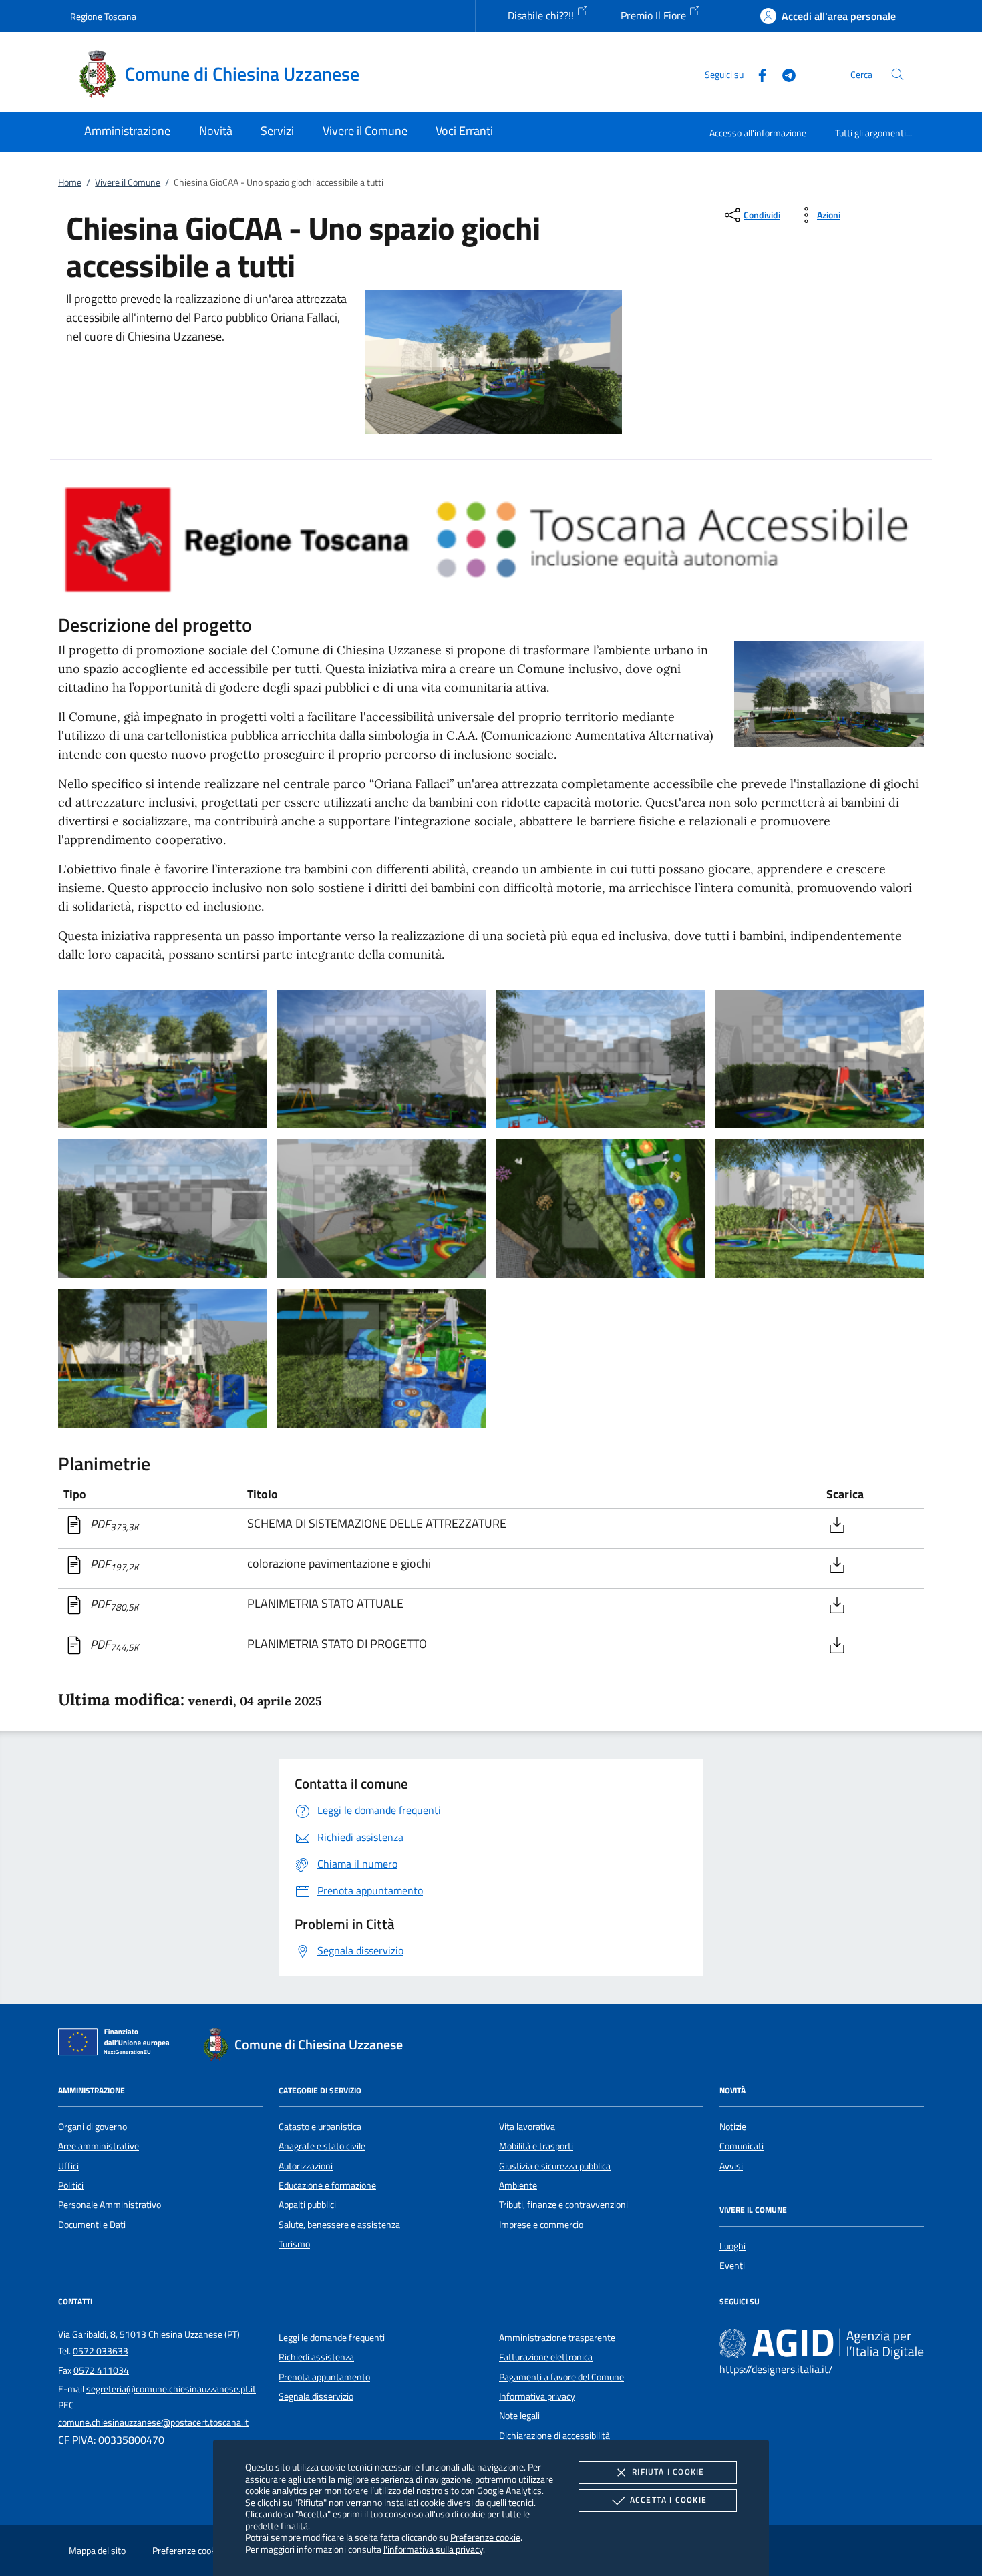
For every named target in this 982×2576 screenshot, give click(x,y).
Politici (71, 2185)
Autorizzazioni (306, 2166)
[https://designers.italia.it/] (822, 2343)
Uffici (68, 2166)
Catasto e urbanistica (320, 2127)
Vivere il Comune (128, 182)
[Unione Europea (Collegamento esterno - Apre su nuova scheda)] (118, 2045)
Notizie (733, 2127)
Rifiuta (668, 2472)
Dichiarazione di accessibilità (554, 2436)
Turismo (294, 2244)
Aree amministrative (99, 2146)
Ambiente (518, 2185)
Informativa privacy (537, 2396)
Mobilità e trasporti (536, 2146)
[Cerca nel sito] (897, 74)
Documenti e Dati (92, 2225)
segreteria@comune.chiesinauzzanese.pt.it (171, 2389)
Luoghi (732, 2246)
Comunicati (742, 2146)
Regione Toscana (103, 16)
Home (70, 182)
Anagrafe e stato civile (322, 2146)
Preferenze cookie (485, 2537)
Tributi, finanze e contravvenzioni (563, 2205)
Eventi (732, 2266)
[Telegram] (784, 74)
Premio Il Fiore (655, 15)
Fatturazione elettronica (546, 2357)
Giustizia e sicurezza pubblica (555, 2166)
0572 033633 (101, 2351)
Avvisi (731, 2166)
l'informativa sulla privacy (433, 2549)
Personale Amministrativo (110, 2205)
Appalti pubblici (307, 2205)
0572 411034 (101, 2370)
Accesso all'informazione (758, 133)
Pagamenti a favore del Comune (561, 2377)
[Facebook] (757, 74)
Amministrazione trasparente (557, 2338)
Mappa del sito (97, 2551)
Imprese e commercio (541, 2225)
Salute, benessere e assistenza (339, 2225)
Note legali (519, 2416)
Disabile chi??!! (542, 15)
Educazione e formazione (327, 2185)
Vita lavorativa (527, 2127)
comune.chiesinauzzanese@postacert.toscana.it (153, 2422)
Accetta (668, 2500)
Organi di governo (93, 2127)
